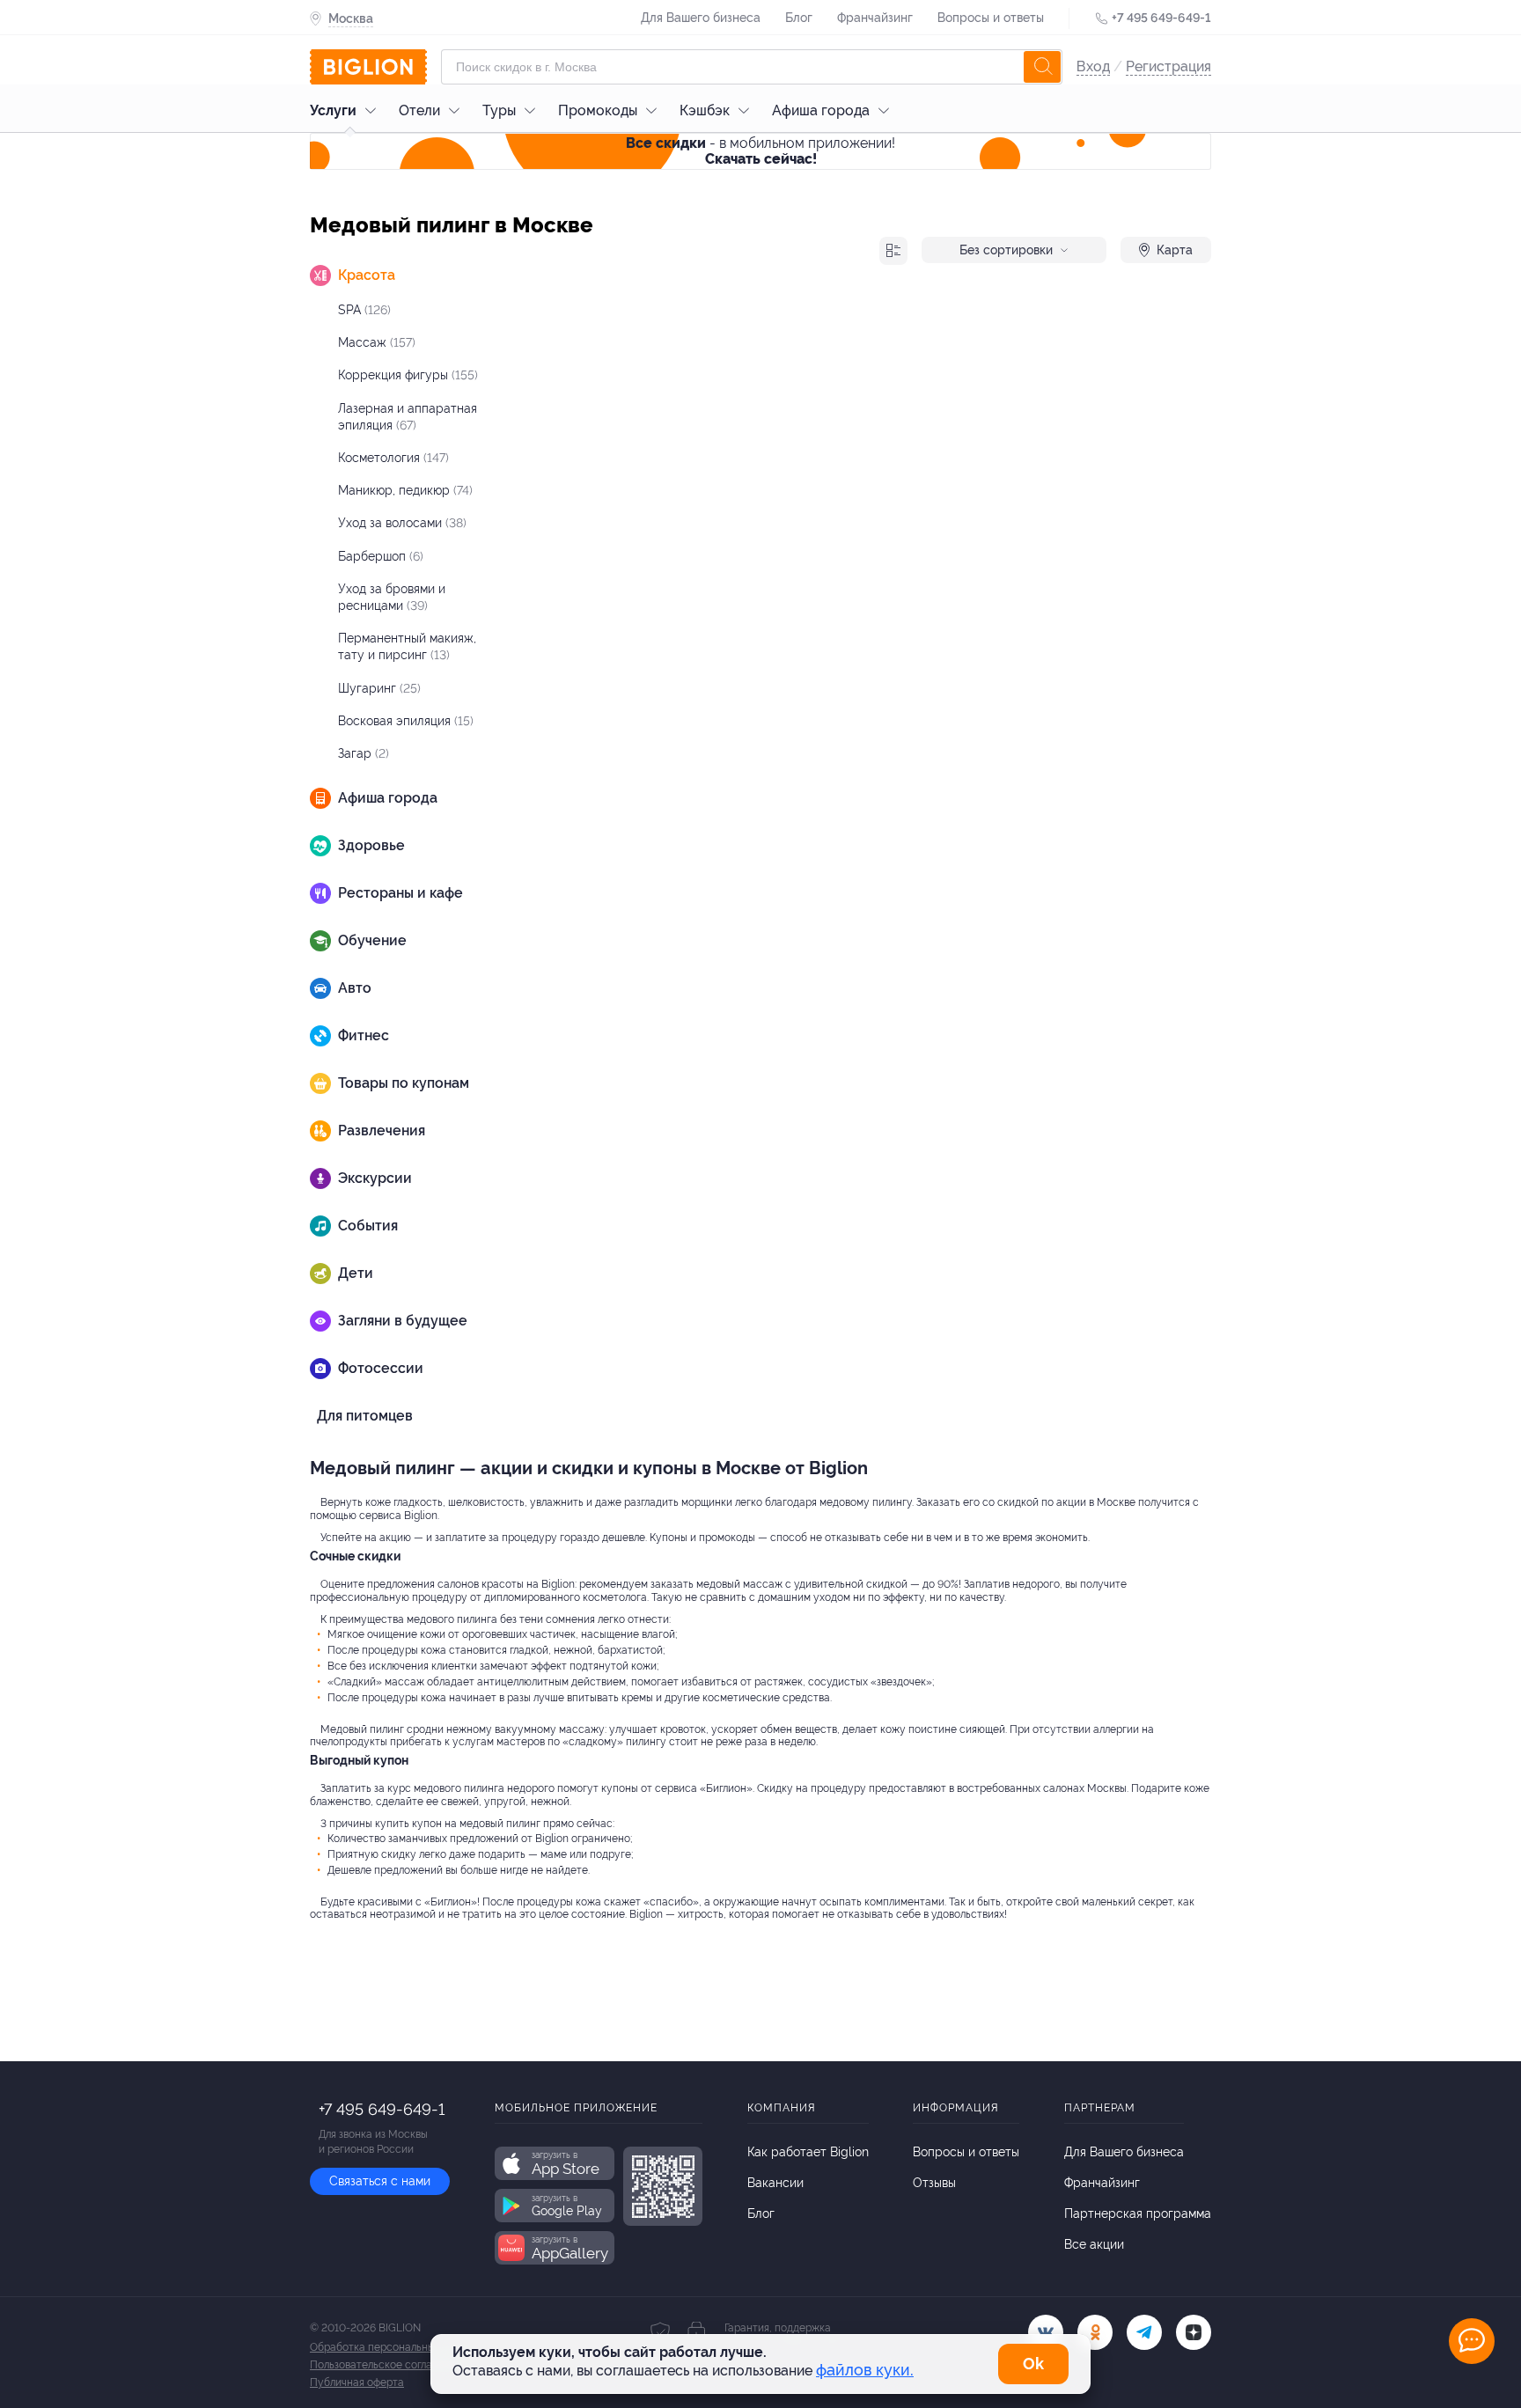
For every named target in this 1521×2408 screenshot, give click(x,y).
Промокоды (598, 110)
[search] (1042, 67)
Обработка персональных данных (395, 2347)
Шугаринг (379, 688)
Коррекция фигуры (408, 375)
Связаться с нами (380, 2181)
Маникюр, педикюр (405, 490)
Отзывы (934, 2183)
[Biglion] (368, 67)
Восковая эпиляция (406, 721)
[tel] (1144, 2332)
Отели (419, 110)
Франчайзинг (875, 18)
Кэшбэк (705, 110)
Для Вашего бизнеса (701, 18)
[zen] (1194, 2332)
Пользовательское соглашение (387, 2365)
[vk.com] (1046, 2332)
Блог (799, 18)
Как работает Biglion (808, 2152)
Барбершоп (381, 556)
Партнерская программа (1138, 2213)
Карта (1175, 250)
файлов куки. (865, 2370)
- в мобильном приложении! (760, 151)
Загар (364, 753)
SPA (364, 310)
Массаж (377, 342)
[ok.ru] (1095, 2332)
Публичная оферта (357, 2382)
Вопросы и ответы (991, 18)
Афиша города (821, 110)
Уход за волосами (402, 523)
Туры (499, 110)
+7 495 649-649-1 (1161, 18)
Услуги (333, 110)
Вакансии (775, 2183)
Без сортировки (1006, 250)
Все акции (1094, 2244)
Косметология (393, 458)
